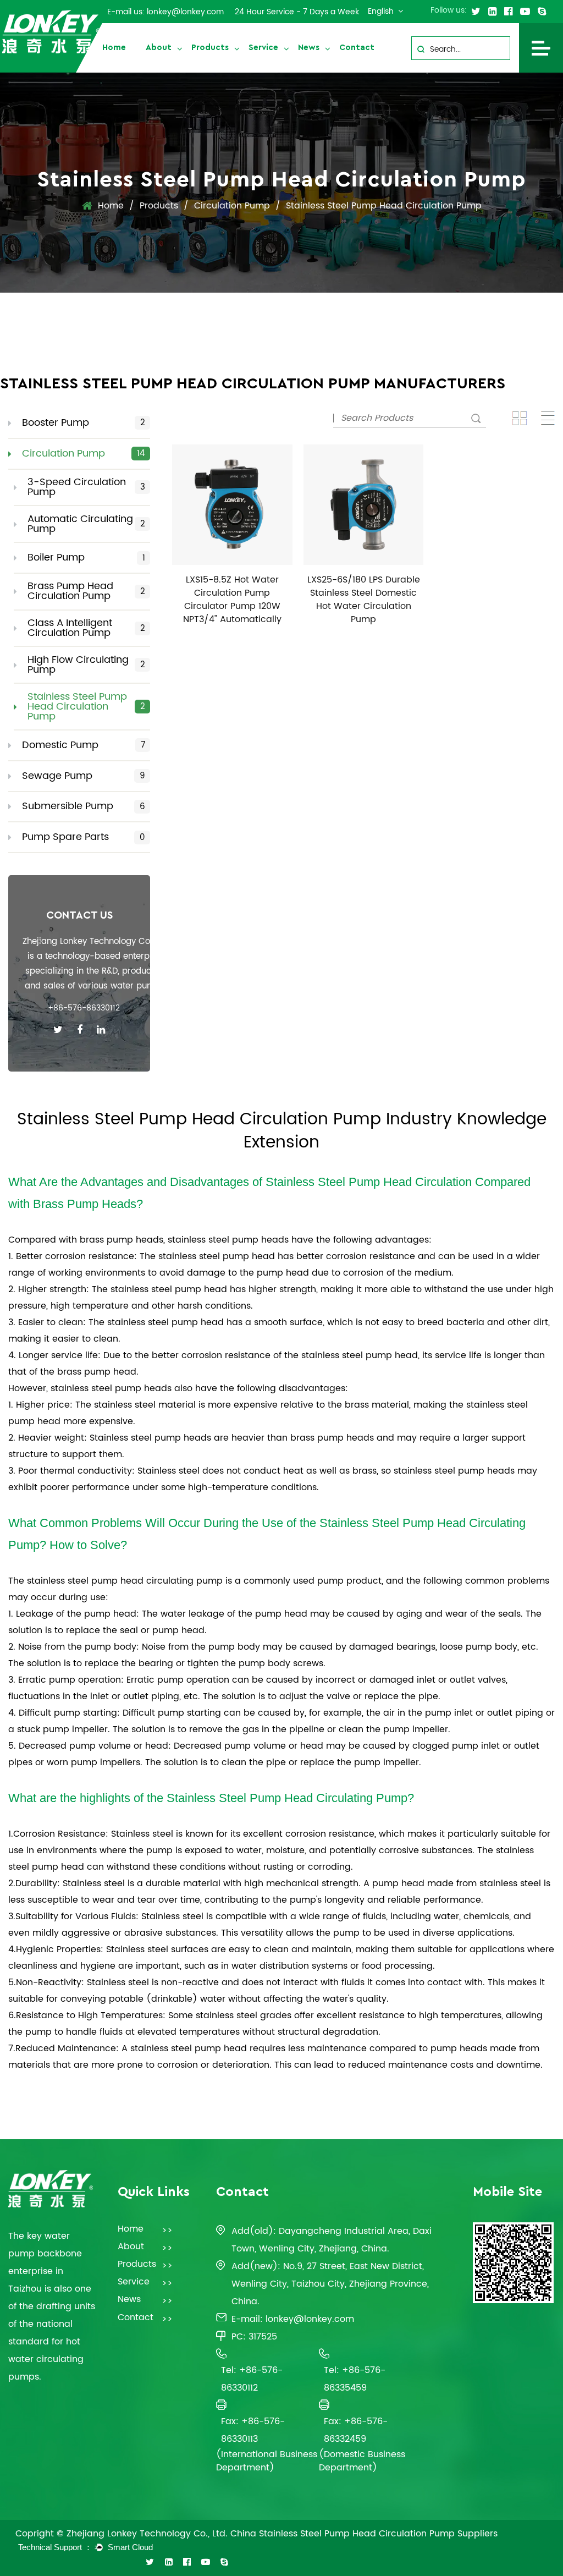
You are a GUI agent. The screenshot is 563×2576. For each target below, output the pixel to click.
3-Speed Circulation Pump (86, 487)
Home (114, 48)
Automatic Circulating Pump (86, 524)
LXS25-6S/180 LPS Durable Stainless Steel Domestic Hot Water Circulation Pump (364, 600)
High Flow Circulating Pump (86, 665)
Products (210, 48)
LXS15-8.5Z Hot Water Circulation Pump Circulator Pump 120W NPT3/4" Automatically (232, 600)
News (309, 48)
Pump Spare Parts (84, 837)
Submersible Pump (84, 806)
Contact (357, 48)
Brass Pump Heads (85, 1204)
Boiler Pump (86, 558)
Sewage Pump (84, 776)
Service (263, 48)
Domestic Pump (84, 745)
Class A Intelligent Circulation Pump (86, 628)
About (159, 48)
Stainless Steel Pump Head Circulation (369, 1182)
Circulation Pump (232, 206)
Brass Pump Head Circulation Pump (86, 591)
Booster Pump (84, 423)
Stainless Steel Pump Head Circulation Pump (86, 707)
